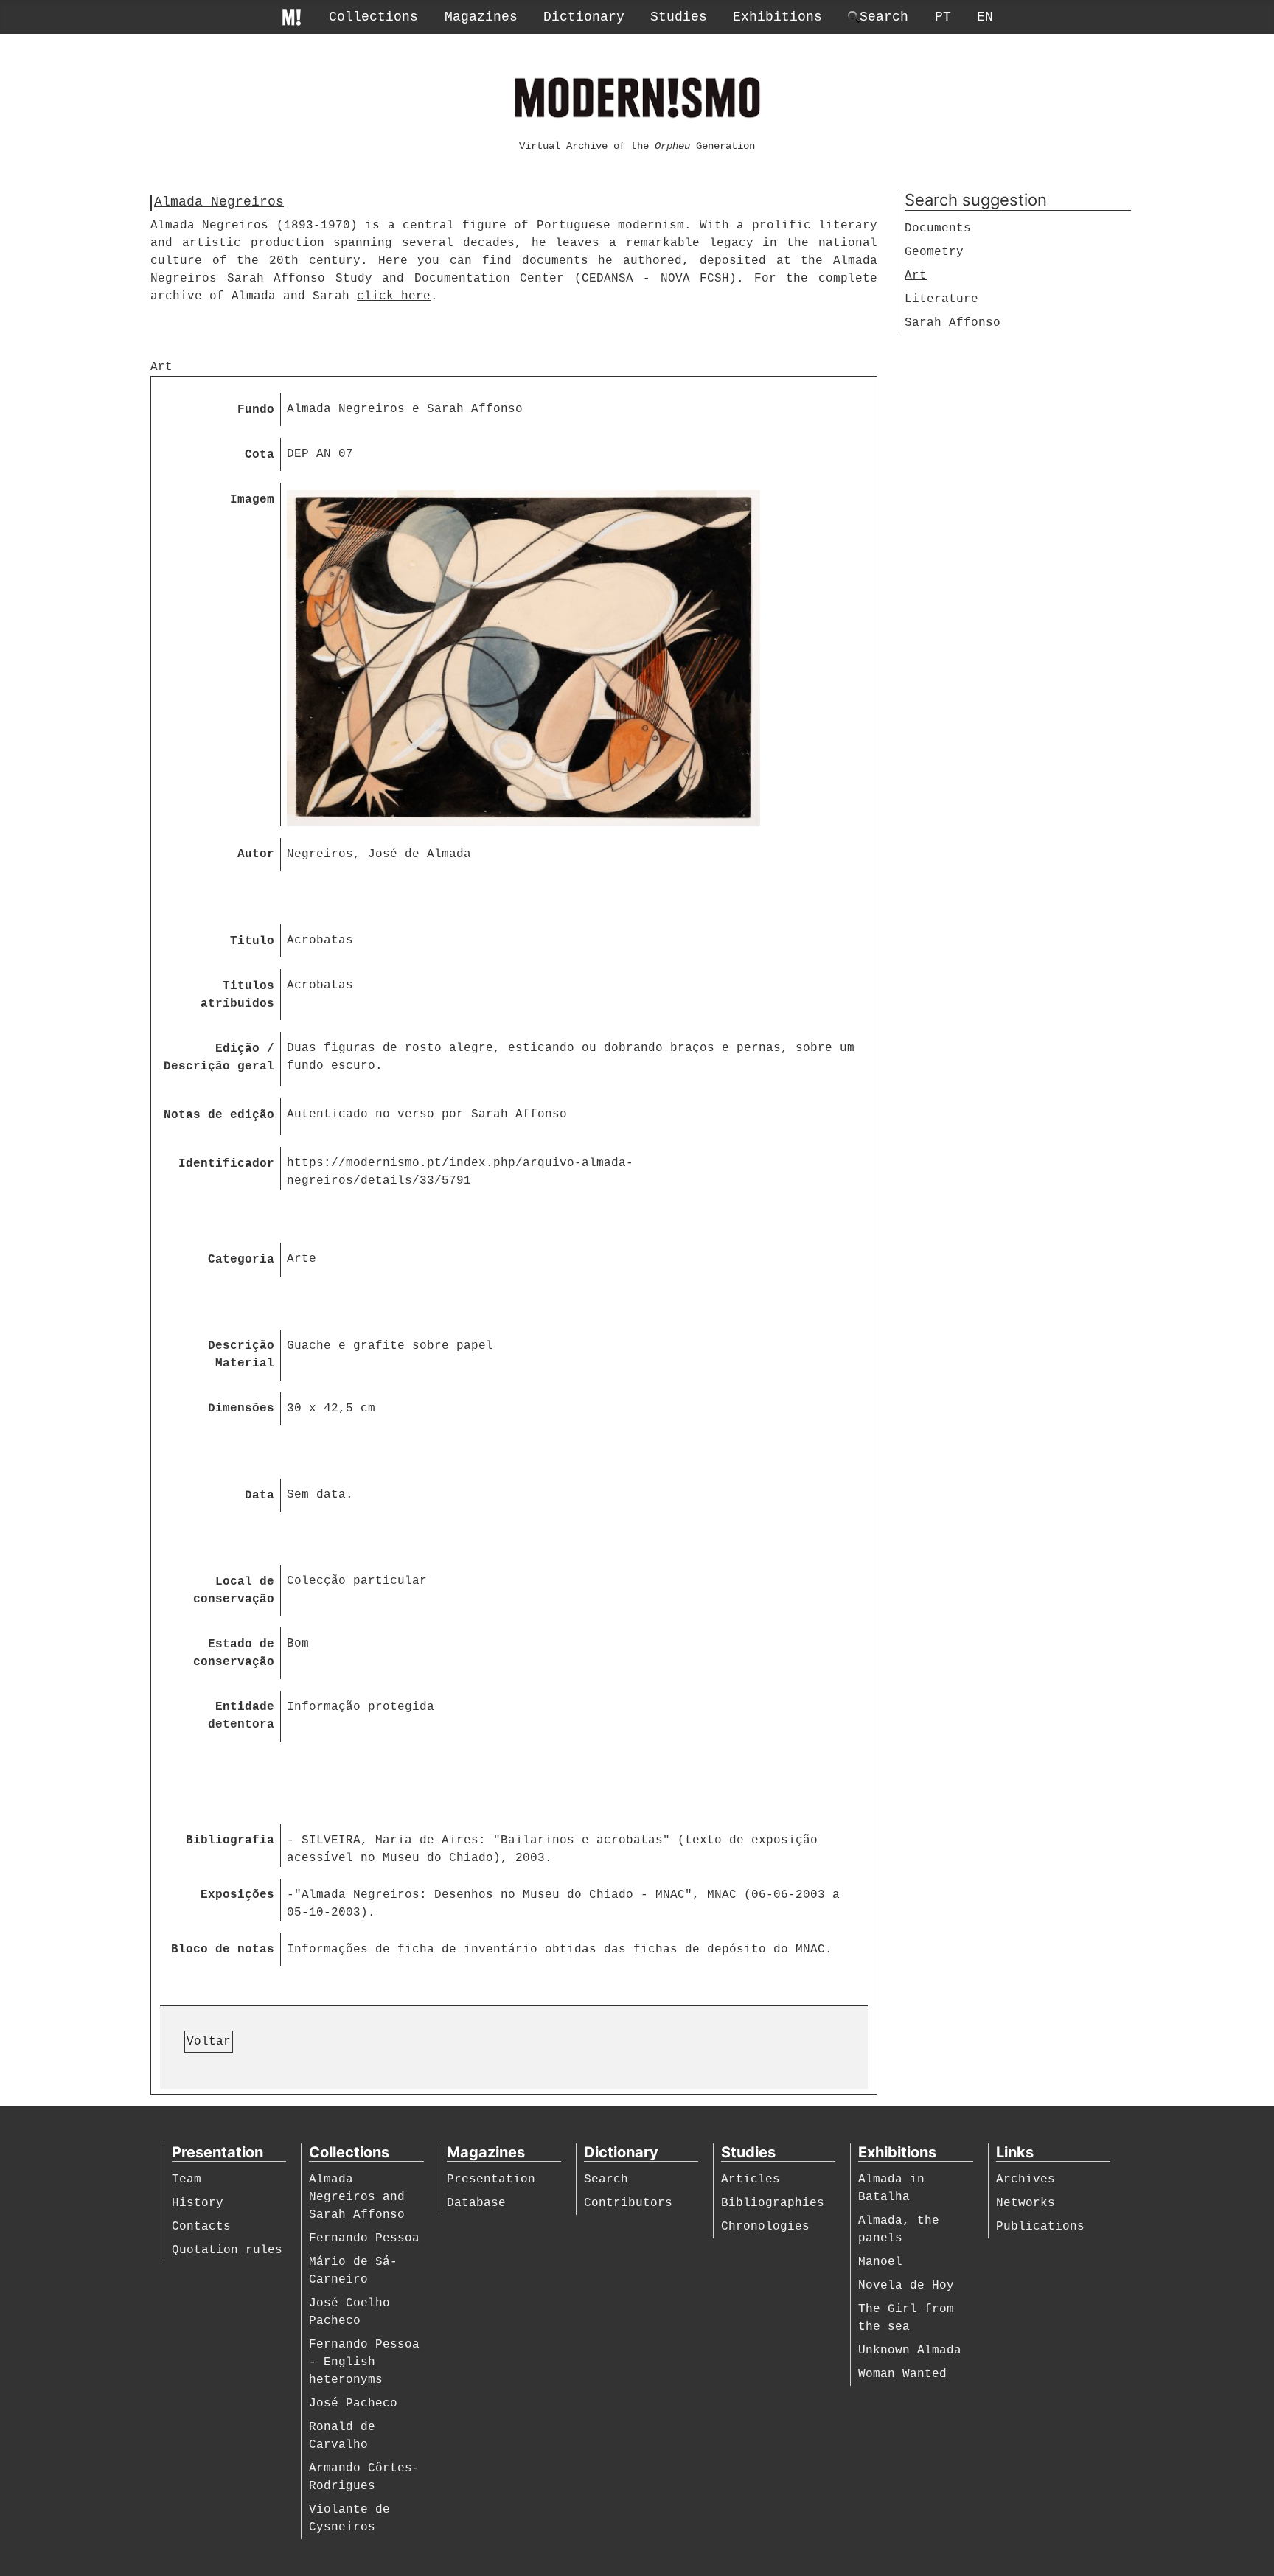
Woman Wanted (902, 2374)
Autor (256, 854)
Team (187, 2179)
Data (260, 1495)
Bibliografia (230, 1840)
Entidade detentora (241, 1716)
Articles (751, 2179)
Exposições (237, 1895)
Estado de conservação (234, 1653)
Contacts (201, 2227)
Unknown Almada (910, 2350)
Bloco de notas (223, 1950)
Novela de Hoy (906, 2286)
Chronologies (765, 2227)
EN (985, 17)
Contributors (628, 2203)
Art (916, 276)
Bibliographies (773, 2203)
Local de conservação (234, 1591)
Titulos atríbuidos (237, 995)
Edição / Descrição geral (219, 1058)
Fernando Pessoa (364, 2238)
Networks (1026, 2203)
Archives (1026, 2179)
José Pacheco (353, 2404)
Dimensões (241, 1409)
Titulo (252, 941)
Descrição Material (241, 1355)
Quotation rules (227, 2250)
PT (943, 17)
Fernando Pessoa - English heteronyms (364, 2362)
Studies (679, 17)
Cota (260, 455)
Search (606, 2179)
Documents (938, 228)
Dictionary (584, 17)
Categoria (241, 1260)
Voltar (209, 2042)
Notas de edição (219, 1115)
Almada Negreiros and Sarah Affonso (357, 2197)
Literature (941, 299)
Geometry (934, 252)
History (198, 2203)
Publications (1040, 2227)
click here (394, 296)
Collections (373, 17)
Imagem (252, 500)
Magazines (481, 17)
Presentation (491, 2179)
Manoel (880, 2262)
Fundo (256, 410)
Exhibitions (777, 17)
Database (476, 2203)
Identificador (226, 1164)
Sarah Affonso (953, 323)
